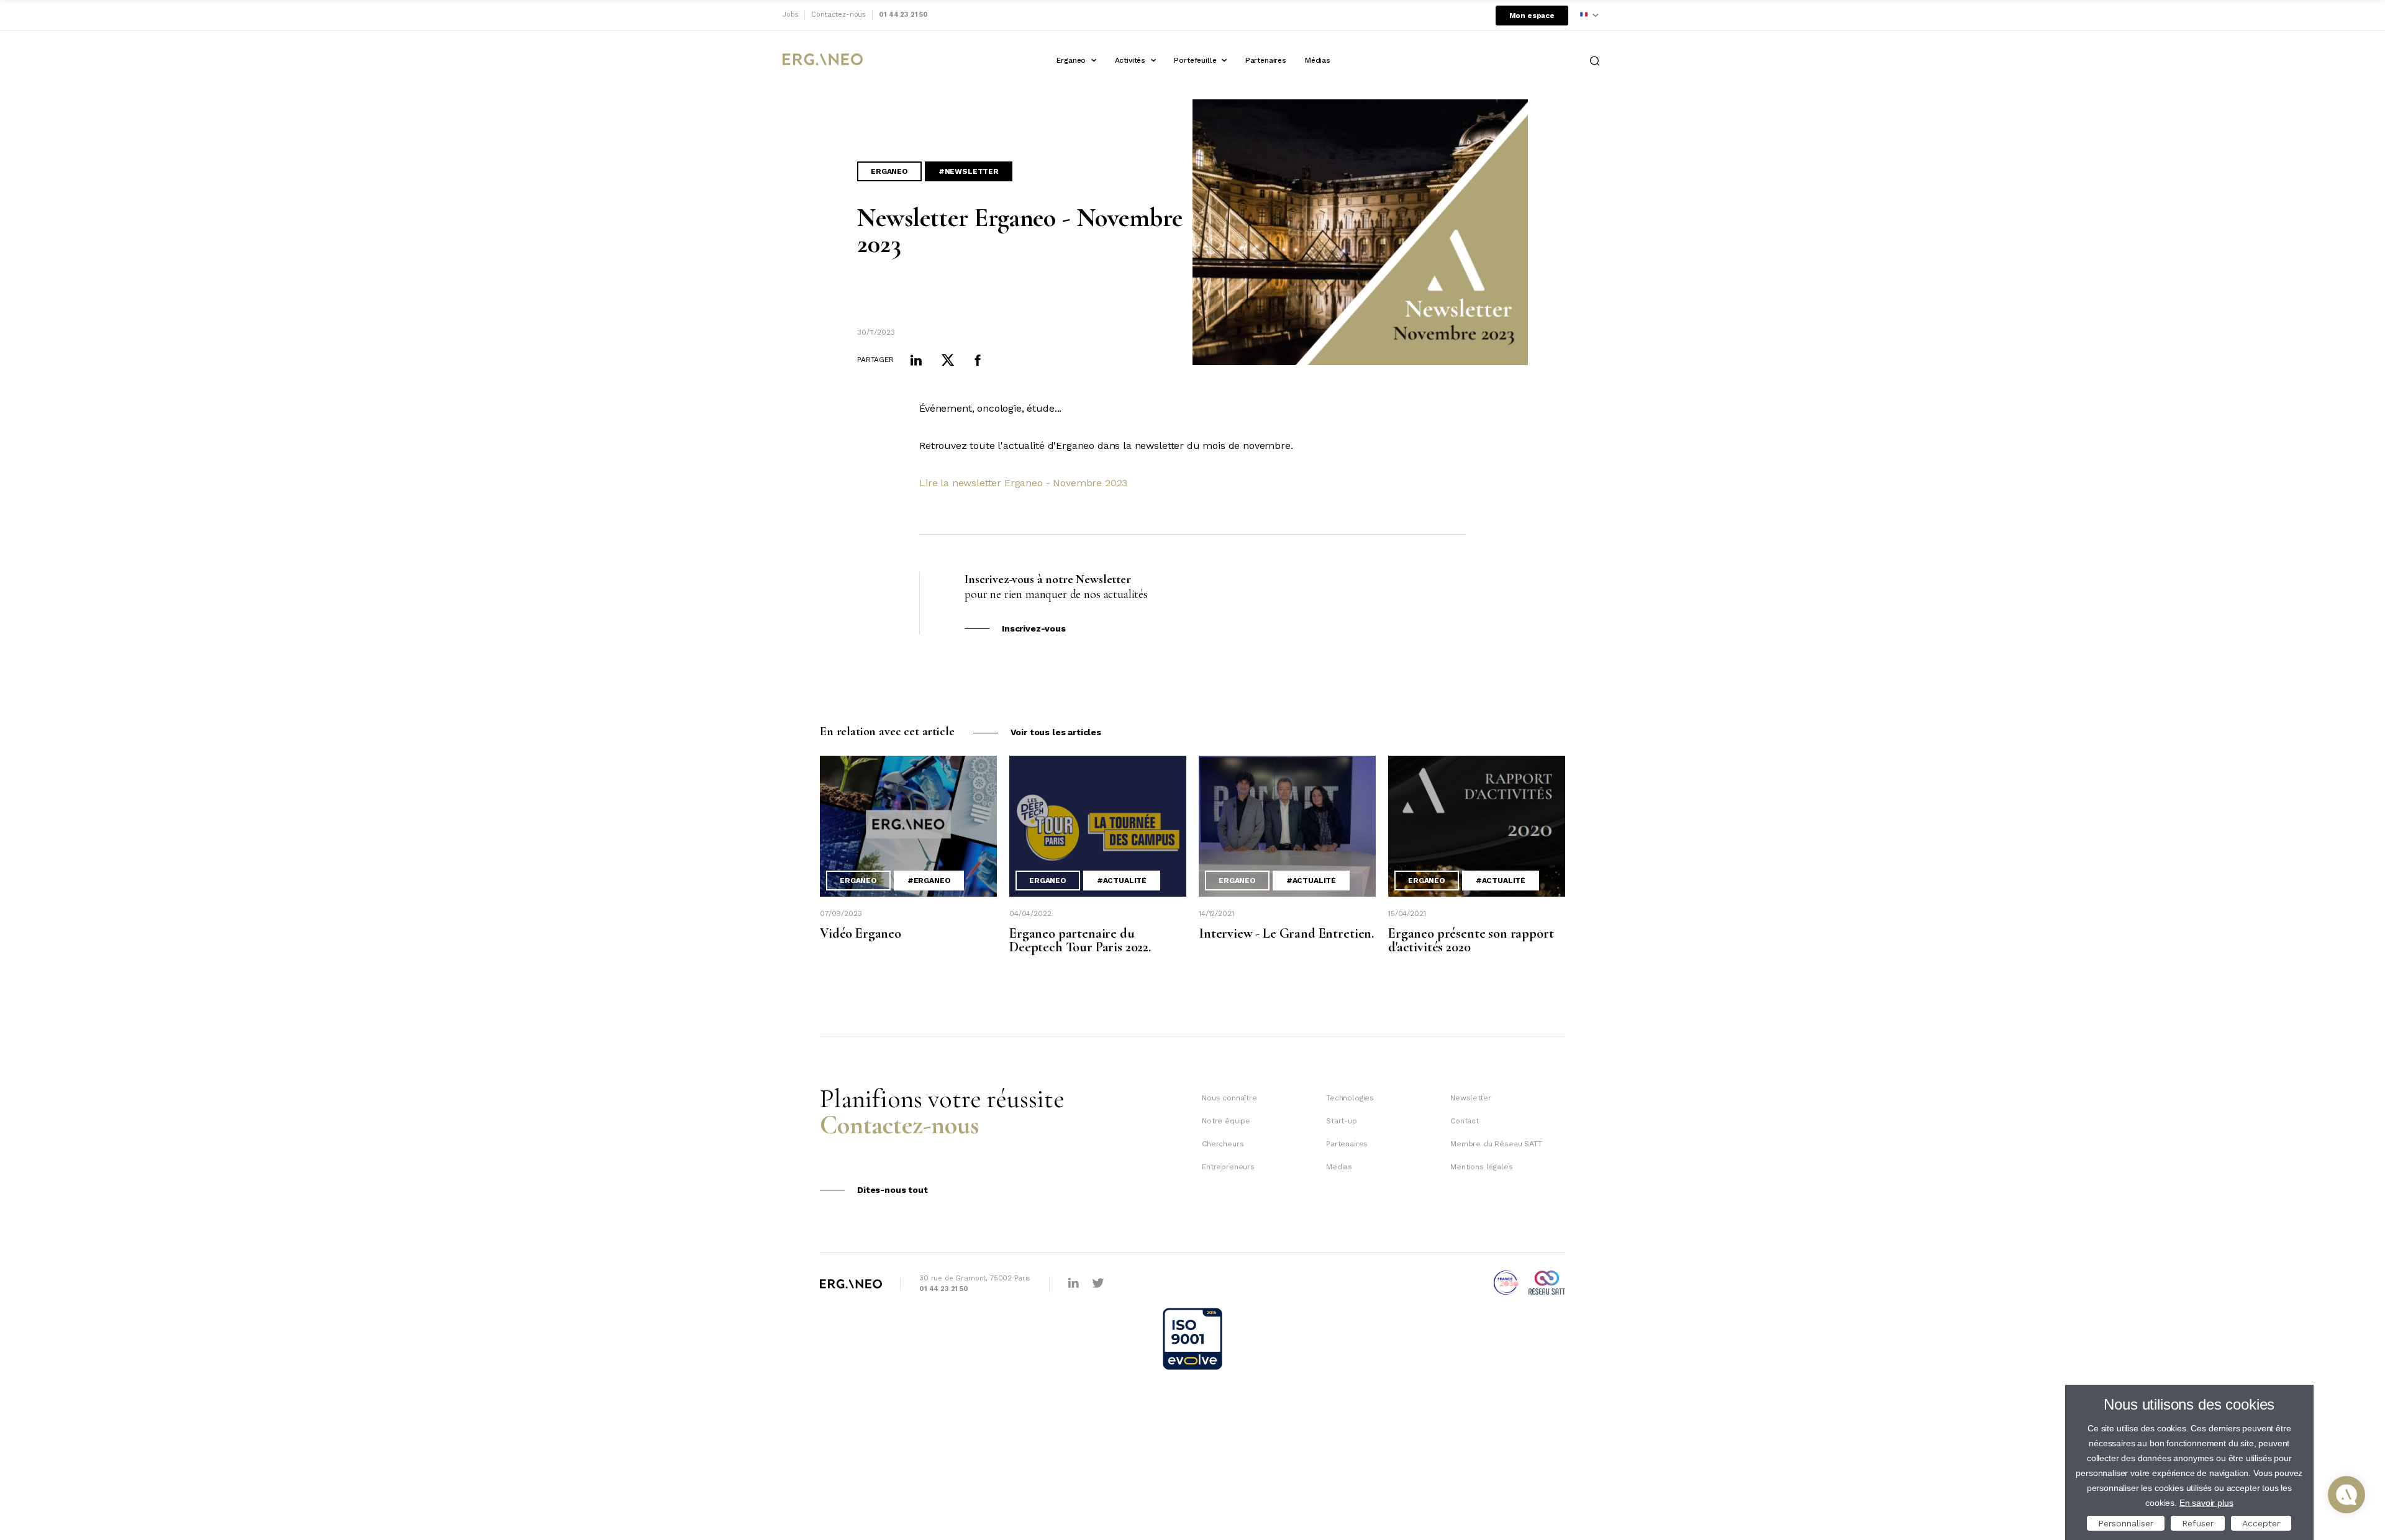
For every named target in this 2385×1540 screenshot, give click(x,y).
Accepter (2261, 1523)
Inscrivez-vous (1034, 628)
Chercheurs (1223, 1144)
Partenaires (1266, 60)
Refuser (2198, 1523)
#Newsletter (969, 171)
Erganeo (1071, 60)
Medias (1339, 1167)
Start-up (1342, 1121)
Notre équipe (1226, 1121)
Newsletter (1470, 1098)
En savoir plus (2206, 1503)
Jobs (790, 15)
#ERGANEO (929, 881)
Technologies (1350, 1098)
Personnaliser (2126, 1523)
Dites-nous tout (893, 1190)
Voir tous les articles (1056, 732)
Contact (1465, 1121)
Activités (1130, 60)
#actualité (1122, 881)
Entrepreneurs (1228, 1167)
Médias (1318, 60)
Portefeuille (1195, 60)
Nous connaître (1229, 1098)
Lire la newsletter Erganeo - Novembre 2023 (1023, 483)
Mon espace (1532, 16)
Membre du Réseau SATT (1496, 1144)
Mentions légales (1481, 1167)
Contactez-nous (838, 15)
